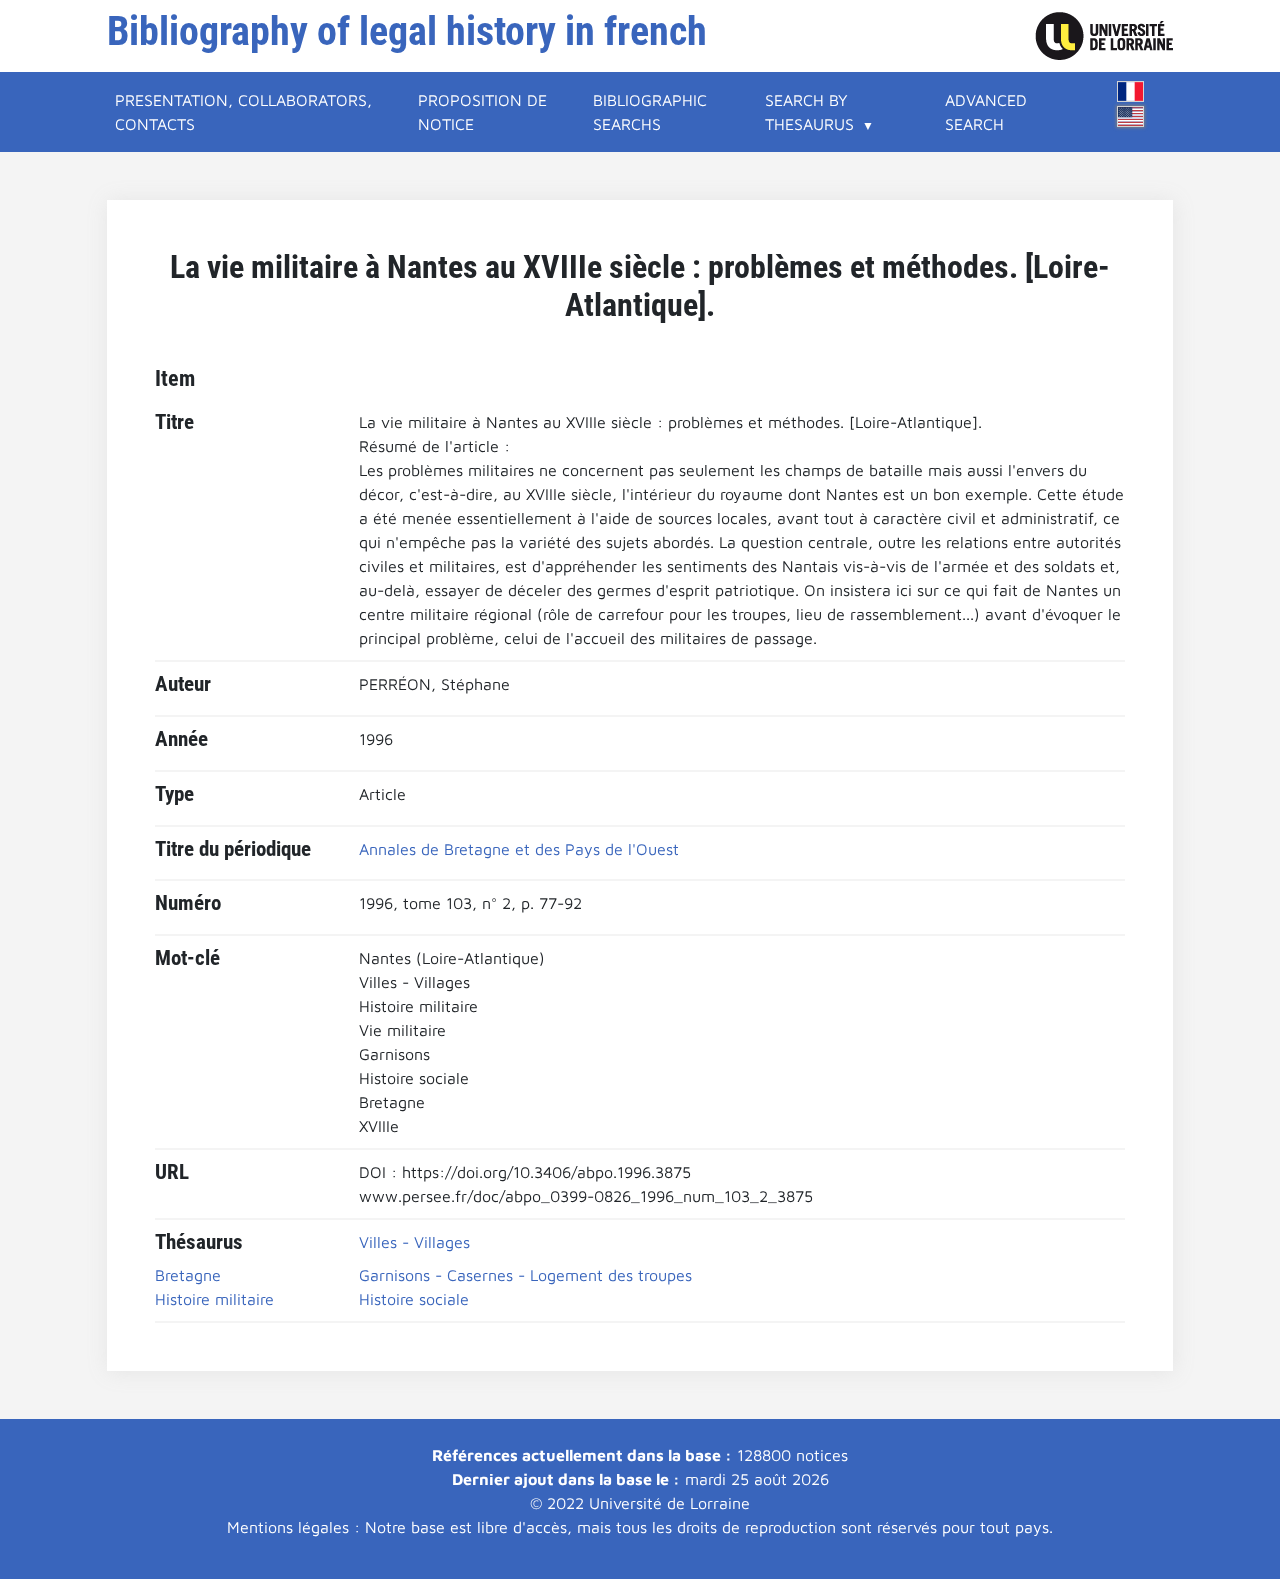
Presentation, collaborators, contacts (243, 112)
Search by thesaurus (809, 112)
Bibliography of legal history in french (407, 31)
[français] (1131, 91)
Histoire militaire (214, 1299)
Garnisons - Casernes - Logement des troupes (525, 1275)
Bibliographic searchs (650, 112)
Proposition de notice (482, 112)
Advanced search (986, 112)
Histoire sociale (414, 1299)
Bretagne (188, 1275)
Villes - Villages (414, 1242)
